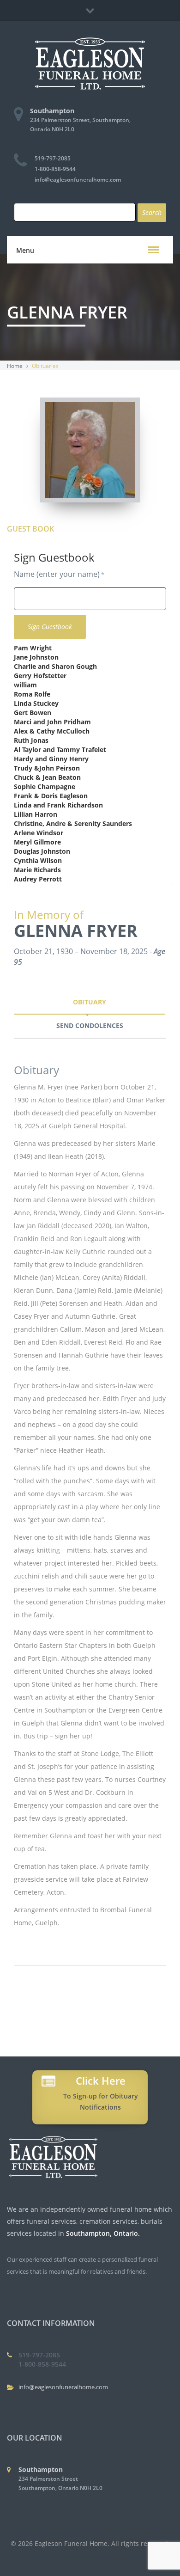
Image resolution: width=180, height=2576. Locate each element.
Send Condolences (90, 1025)
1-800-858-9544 (55, 169)
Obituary (90, 1002)
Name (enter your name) (57, 574)
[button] (153, 250)
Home (15, 366)
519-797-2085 (53, 158)
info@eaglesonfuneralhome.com (78, 180)
